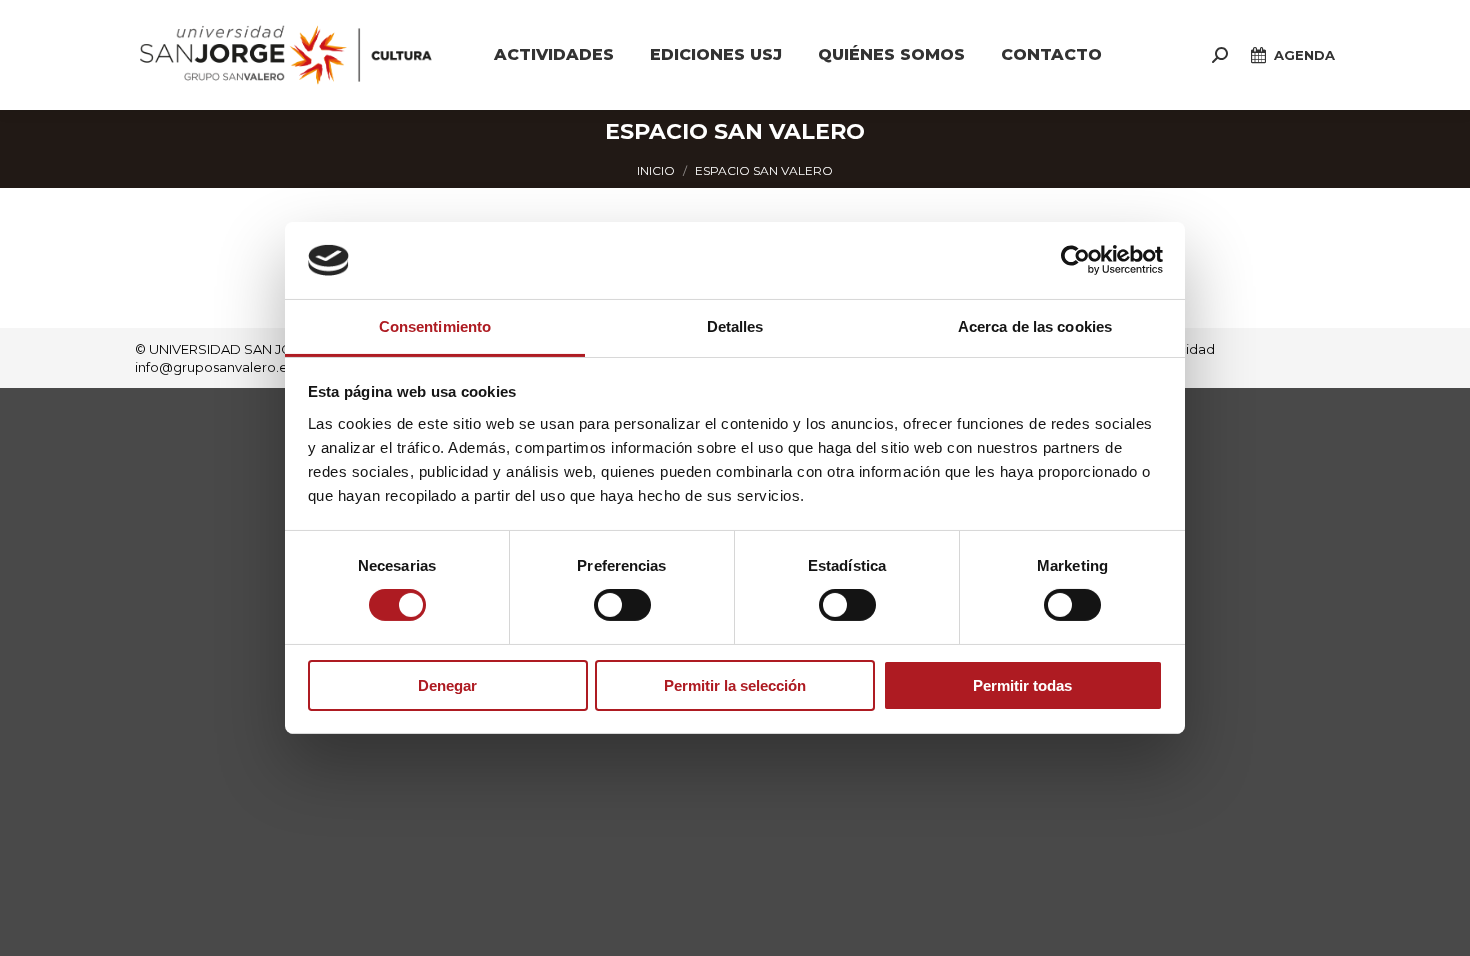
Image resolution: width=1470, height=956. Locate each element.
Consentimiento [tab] (435, 326)
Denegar (447, 685)
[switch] (622, 605)
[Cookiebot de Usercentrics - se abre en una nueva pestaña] (1075, 260)
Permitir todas (1022, 685)
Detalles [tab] (735, 326)
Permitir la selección (735, 685)
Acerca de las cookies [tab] (1035, 326)
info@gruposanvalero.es (214, 367)
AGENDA (1304, 55)
